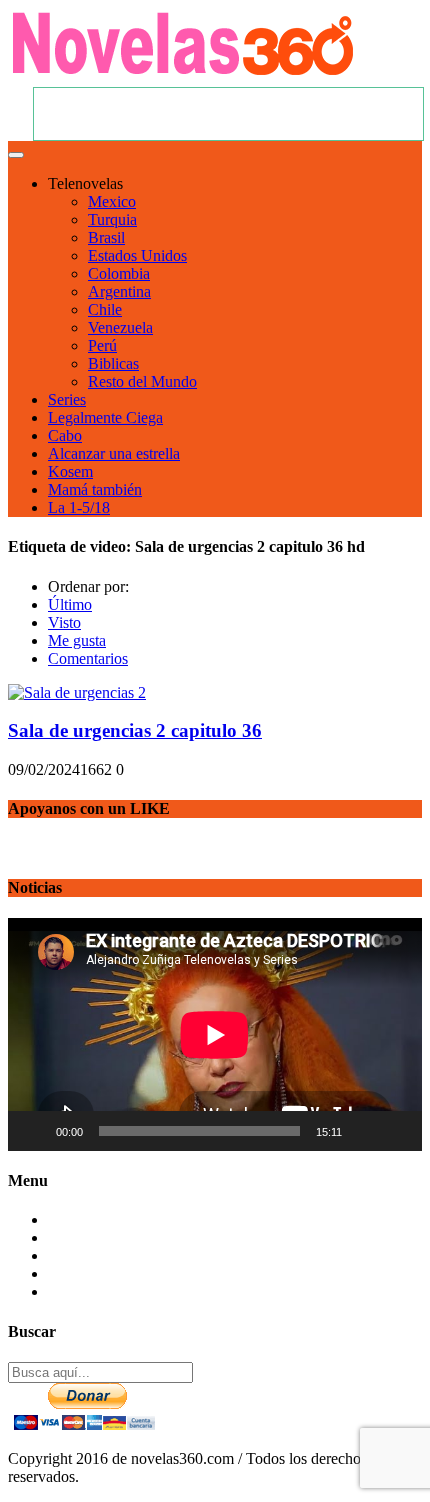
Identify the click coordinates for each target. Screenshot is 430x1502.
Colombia (119, 273)
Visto (64, 622)
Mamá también (95, 489)
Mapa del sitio (92, 1255)
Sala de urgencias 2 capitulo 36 (135, 730)
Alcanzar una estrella (114, 453)
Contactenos (87, 1219)
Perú (102, 345)
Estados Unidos (137, 255)
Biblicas (113, 363)
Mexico (112, 201)
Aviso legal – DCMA (116, 1291)
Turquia (112, 219)
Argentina (119, 291)
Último (70, 604)
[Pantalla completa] (396, 1131)
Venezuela (120, 327)
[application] (215, 1034)
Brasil (106, 237)
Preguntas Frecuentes (115, 1237)
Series (67, 399)
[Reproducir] (34, 1131)
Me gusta (77, 640)
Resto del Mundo (142, 381)
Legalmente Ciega (105, 417)
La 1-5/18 (79, 507)
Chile (105, 309)
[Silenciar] (364, 1131)
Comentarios (88, 658)
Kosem (70, 471)
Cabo (65, 435)
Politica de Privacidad (116, 1273)
